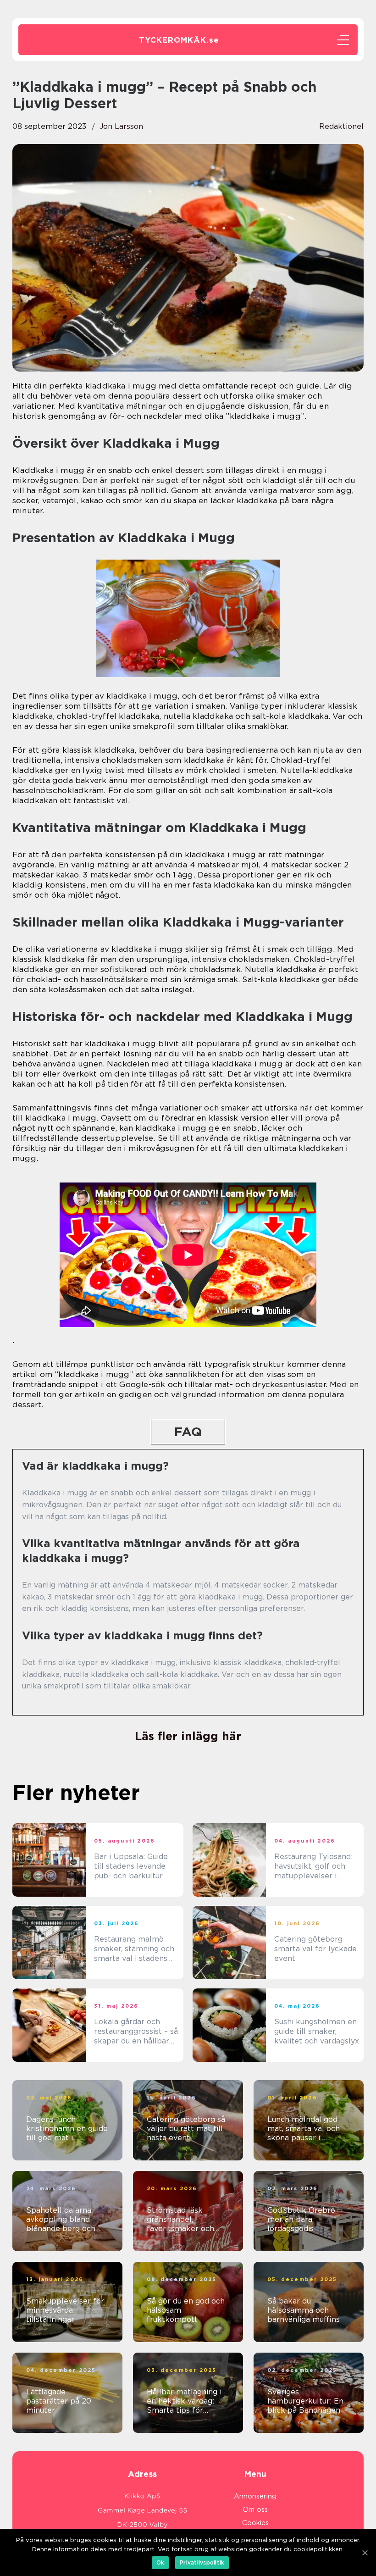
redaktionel (341, 126)
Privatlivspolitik (202, 2562)
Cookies (255, 2523)
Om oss (255, 2509)
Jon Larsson (121, 126)
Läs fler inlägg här (188, 1736)
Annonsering (255, 2496)
